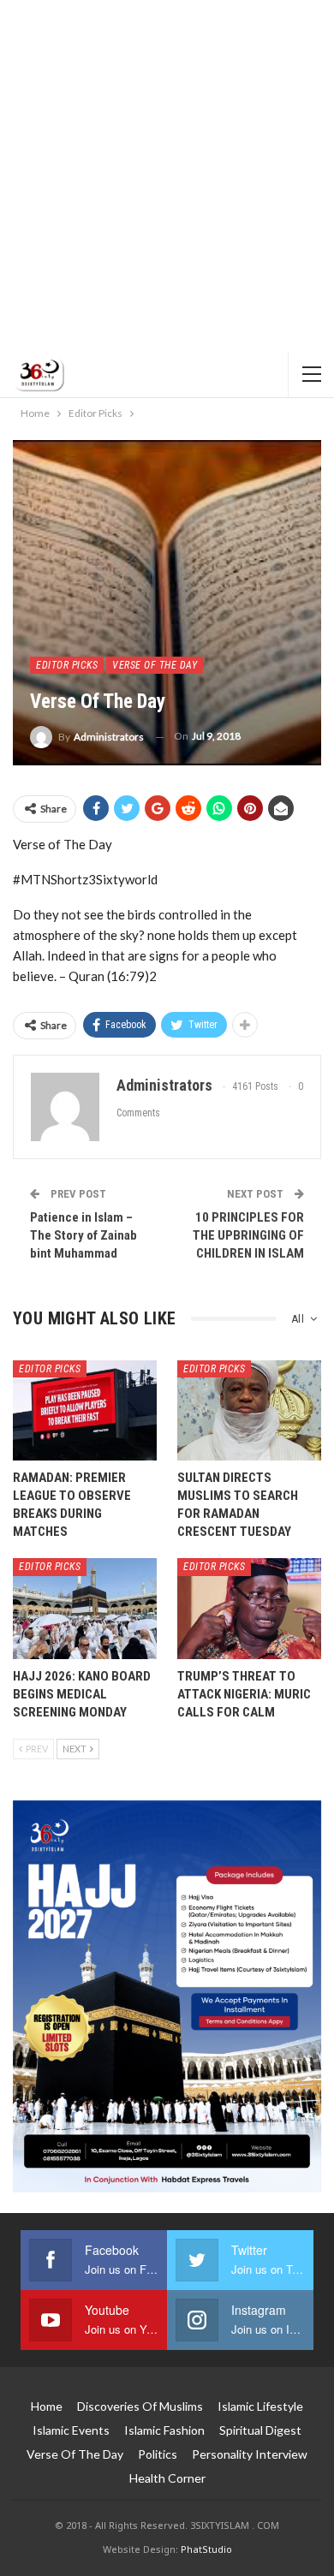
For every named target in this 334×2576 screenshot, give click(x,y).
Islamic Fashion (164, 2430)
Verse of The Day (155, 665)
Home (47, 2406)
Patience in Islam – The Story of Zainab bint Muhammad (83, 1235)
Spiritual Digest (260, 2430)
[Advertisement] (167, 176)
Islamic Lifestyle (260, 2406)
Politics (158, 2454)
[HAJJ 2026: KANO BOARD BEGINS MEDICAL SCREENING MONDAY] (85, 1609)
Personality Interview (250, 2454)
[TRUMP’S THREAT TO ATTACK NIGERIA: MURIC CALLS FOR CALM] (249, 1609)
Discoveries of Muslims (140, 2406)
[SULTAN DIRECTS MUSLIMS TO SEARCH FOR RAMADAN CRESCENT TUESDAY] (249, 1411)
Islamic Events (71, 2430)
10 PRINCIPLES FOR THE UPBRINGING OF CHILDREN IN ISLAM (248, 1235)
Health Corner (167, 2478)
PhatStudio (206, 2549)
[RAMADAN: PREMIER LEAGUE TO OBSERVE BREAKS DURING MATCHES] (85, 1411)
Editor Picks (67, 665)
